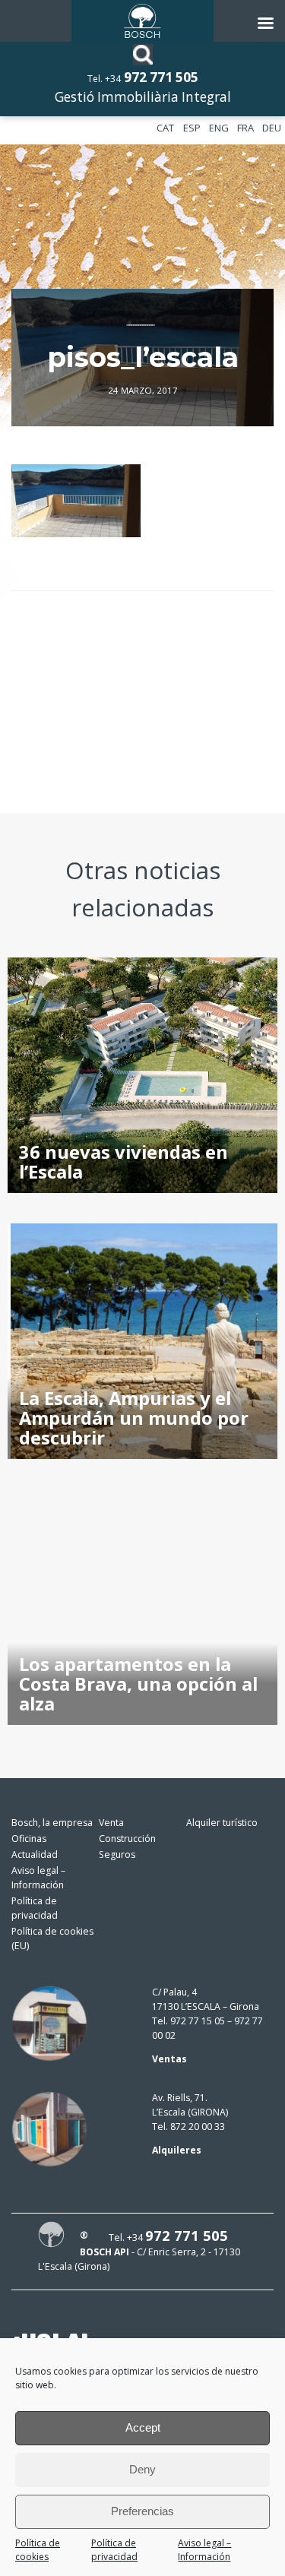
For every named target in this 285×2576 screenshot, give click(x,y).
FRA (245, 128)
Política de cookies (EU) (52, 1938)
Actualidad (35, 1854)
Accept (143, 2427)
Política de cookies (38, 2550)
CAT (165, 128)
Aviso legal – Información (204, 2550)
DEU (272, 128)
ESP (192, 128)
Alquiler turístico (222, 1823)
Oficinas (29, 1839)
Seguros (117, 1854)
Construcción (127, 1839)
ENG (219, 128)
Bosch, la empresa (52, 1823)
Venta (111, 1823)
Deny (142, 2469)
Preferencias (142, 2511)
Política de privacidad (114, 2550)
